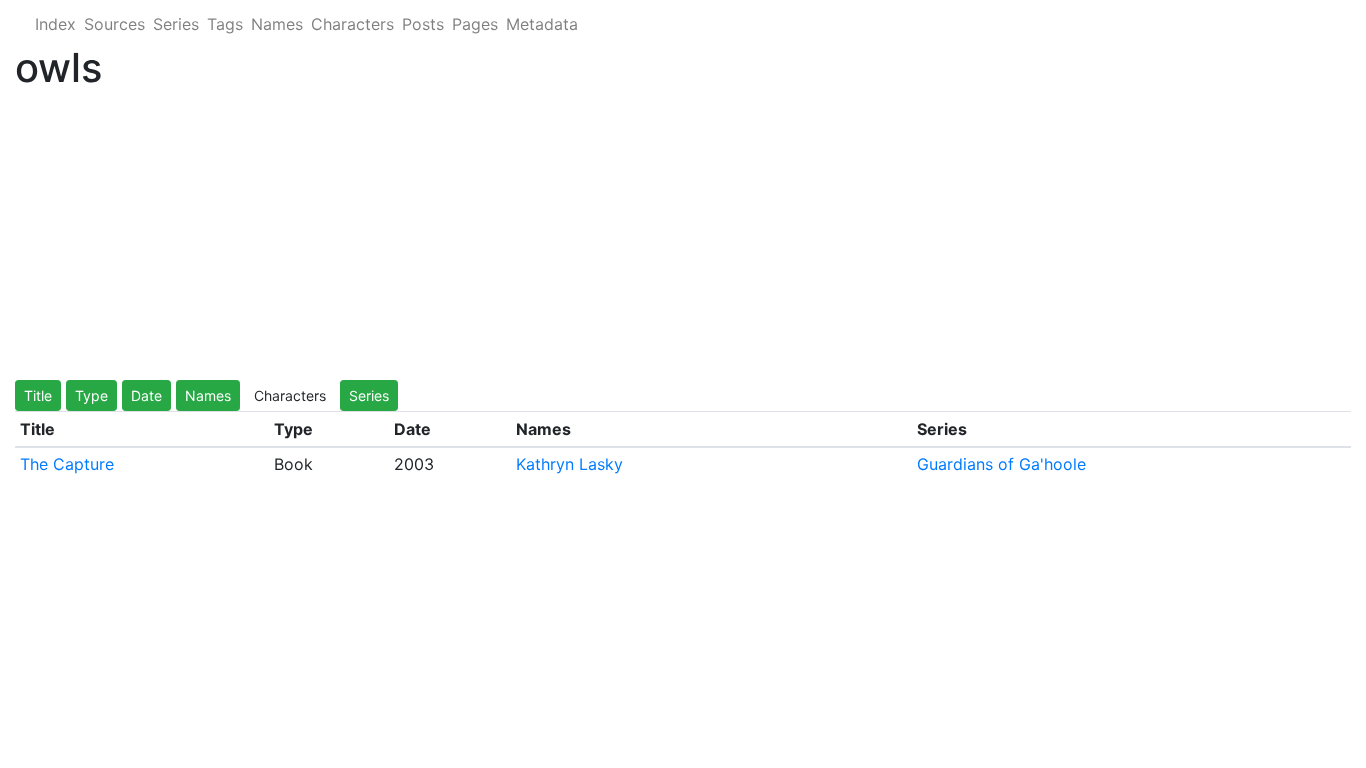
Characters (352, 24)
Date (146, 395)
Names (277, 24)
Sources (114, 24)
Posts (423, 24)
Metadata (542, 24)
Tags (225, 24)
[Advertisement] (615, 240)
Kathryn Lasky (569, 464)
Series (176, 24)
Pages (475, 24)
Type (91, 395)
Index (55, 24)
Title (38, 395)
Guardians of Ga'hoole (1001, 464)
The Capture (67, 464)
